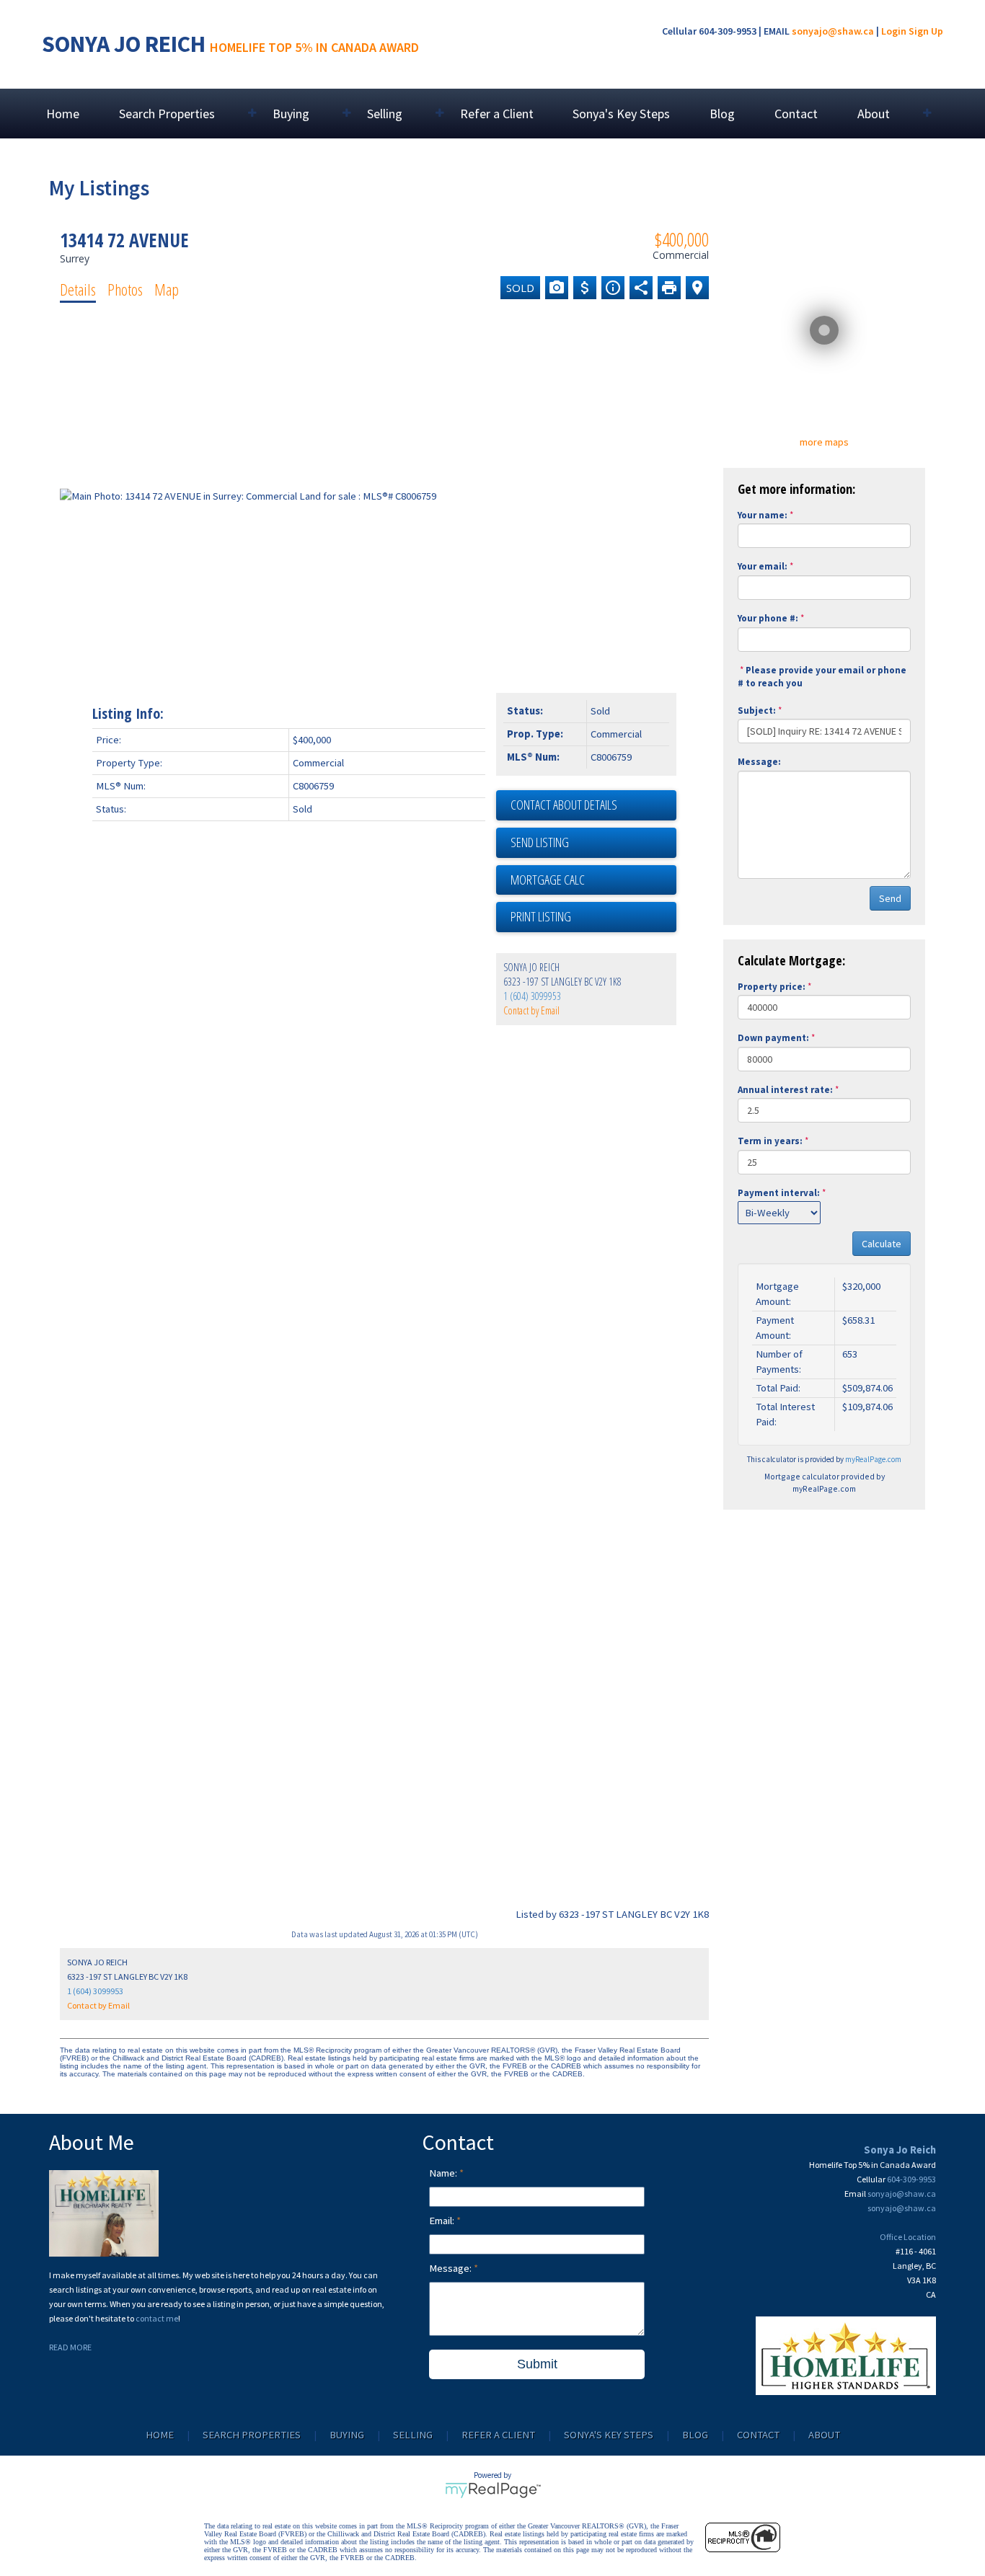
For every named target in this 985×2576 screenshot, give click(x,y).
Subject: (757, 711)
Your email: (763, 566)
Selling (413, 2435)
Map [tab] (167, 289)
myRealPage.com (873, 1459)
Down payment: (773, 1038)
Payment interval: (779, 1193)
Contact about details (564, 805)
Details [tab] (78, 289)
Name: (444, 2173)
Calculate (882, 1244)
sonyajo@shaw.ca (833, 31)
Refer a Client (497, 114)
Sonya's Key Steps (621, 114)
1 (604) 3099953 (532, 996)
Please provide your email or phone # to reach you (822, 677)
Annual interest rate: (785, 1090)
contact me (157, 2318)
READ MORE (70, 2347)
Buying (347, 2435)
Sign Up (926, 31)
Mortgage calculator (593, 880)
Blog (722, 114)
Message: (759, 762)
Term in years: (770, 1141)
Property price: (772, 987)
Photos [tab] (125, 289)
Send (890, 898)
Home (63, 114)
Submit (537, 2364)
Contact (796, 114)
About (824, 2435)
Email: (443, 2221)
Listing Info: (128, 713)
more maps (824, 442)
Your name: (763, 515)
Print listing (541, 916)
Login (894, 31)
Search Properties (252, 2435)
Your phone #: (768, 618)
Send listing (540, 842)
